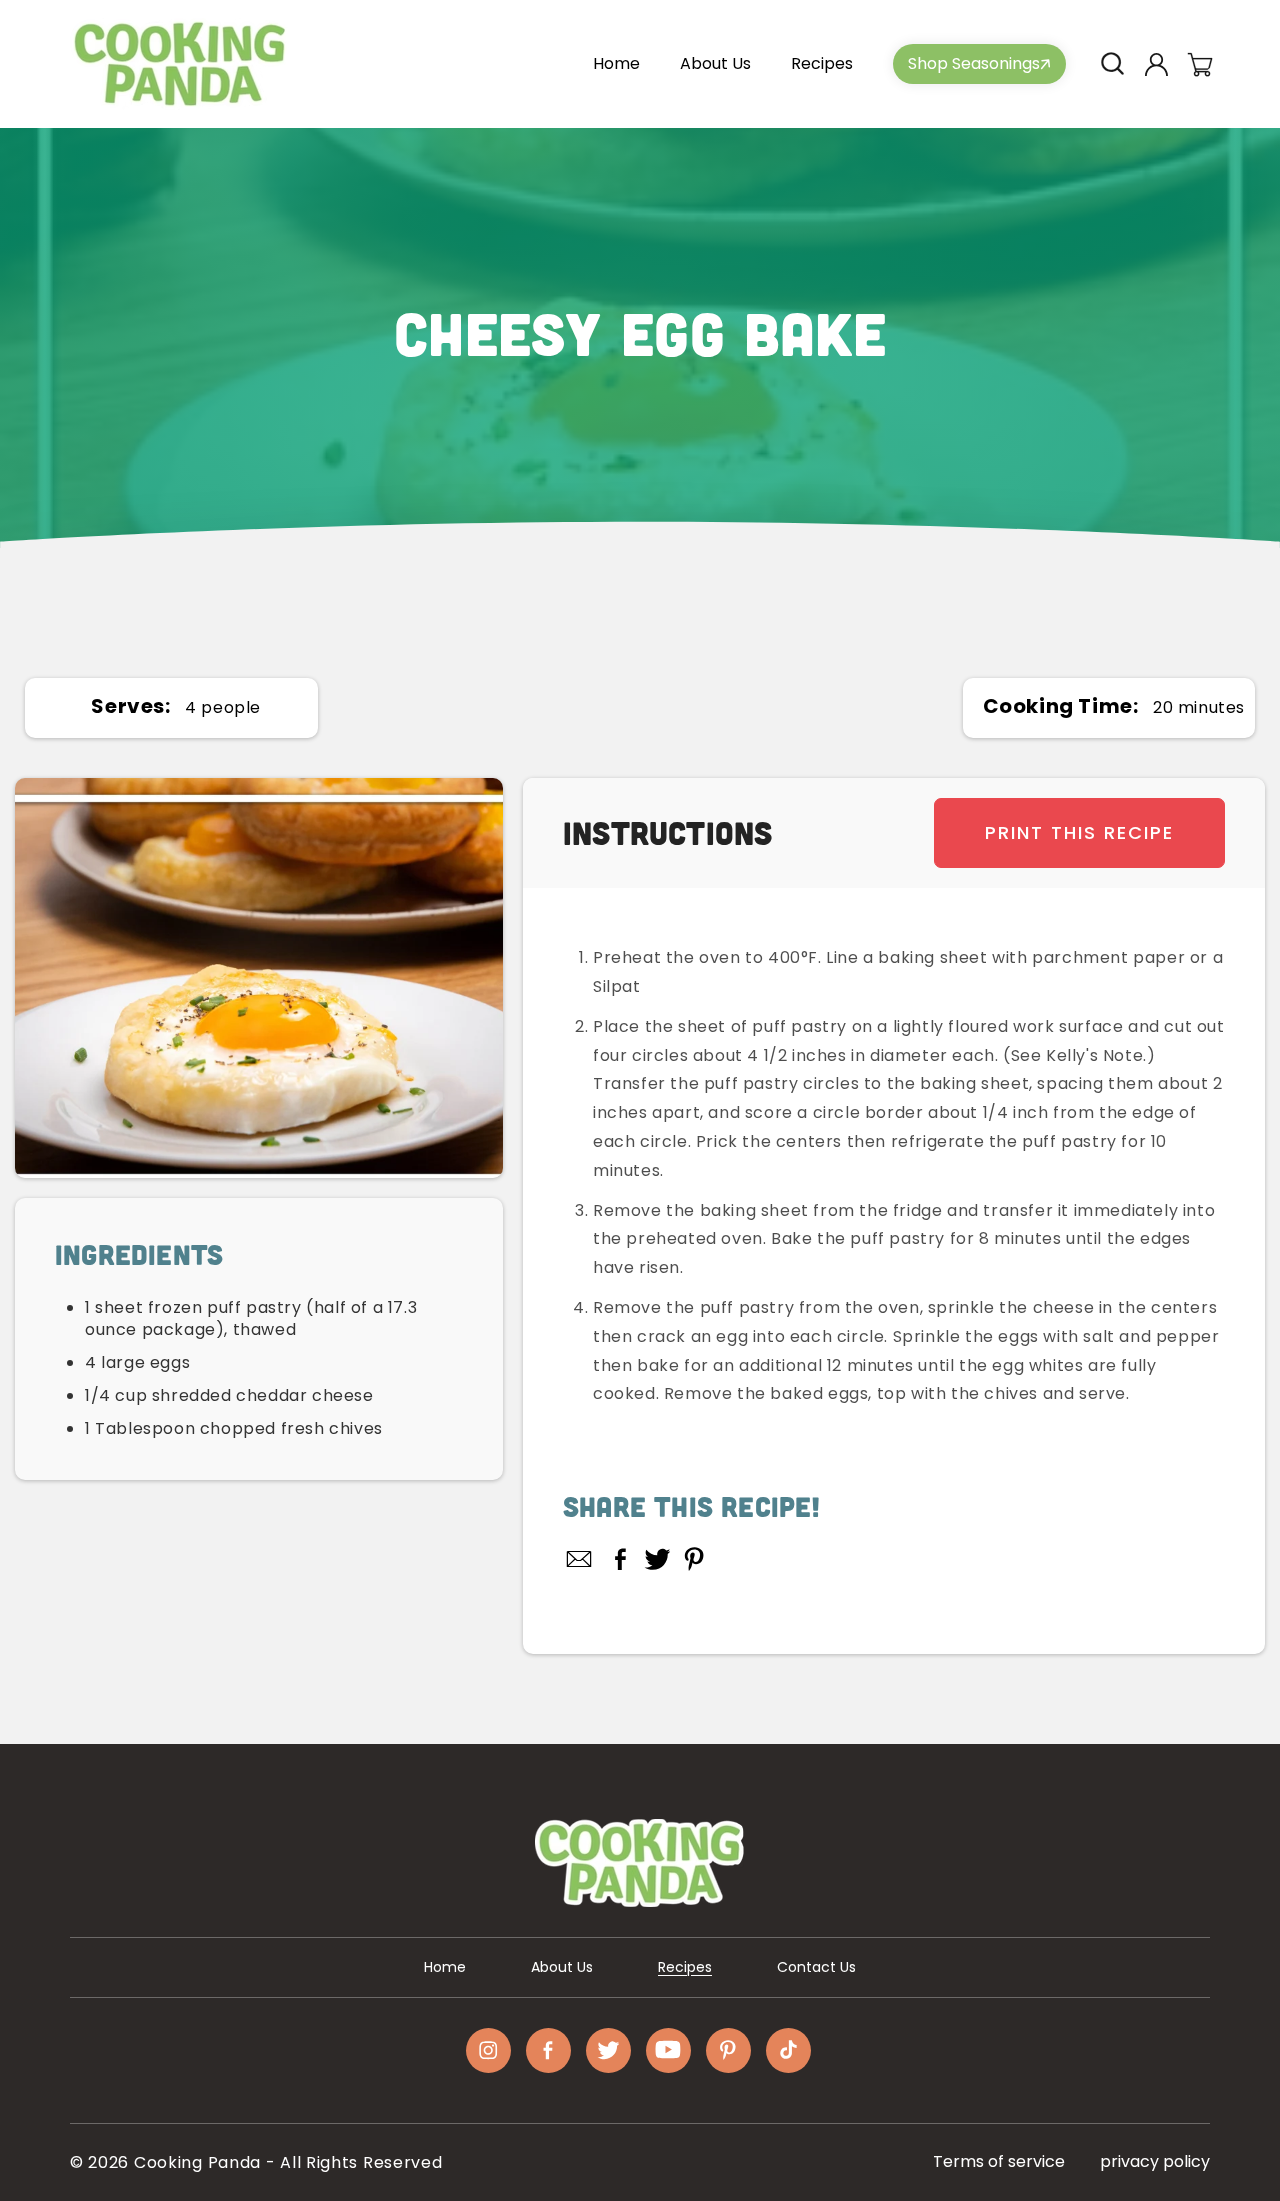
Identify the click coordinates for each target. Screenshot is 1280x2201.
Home (445, 1967)
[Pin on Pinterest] (694, 1559)
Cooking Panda (197, 2162)
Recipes (685, 1967)
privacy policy (1155, 2161)
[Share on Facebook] (620, 1559)
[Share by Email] (580, 1559)
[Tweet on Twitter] (657, 1559)
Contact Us (816, 1967)
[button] (1112, 64)
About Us (562, 1967)
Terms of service (999, 2161)
